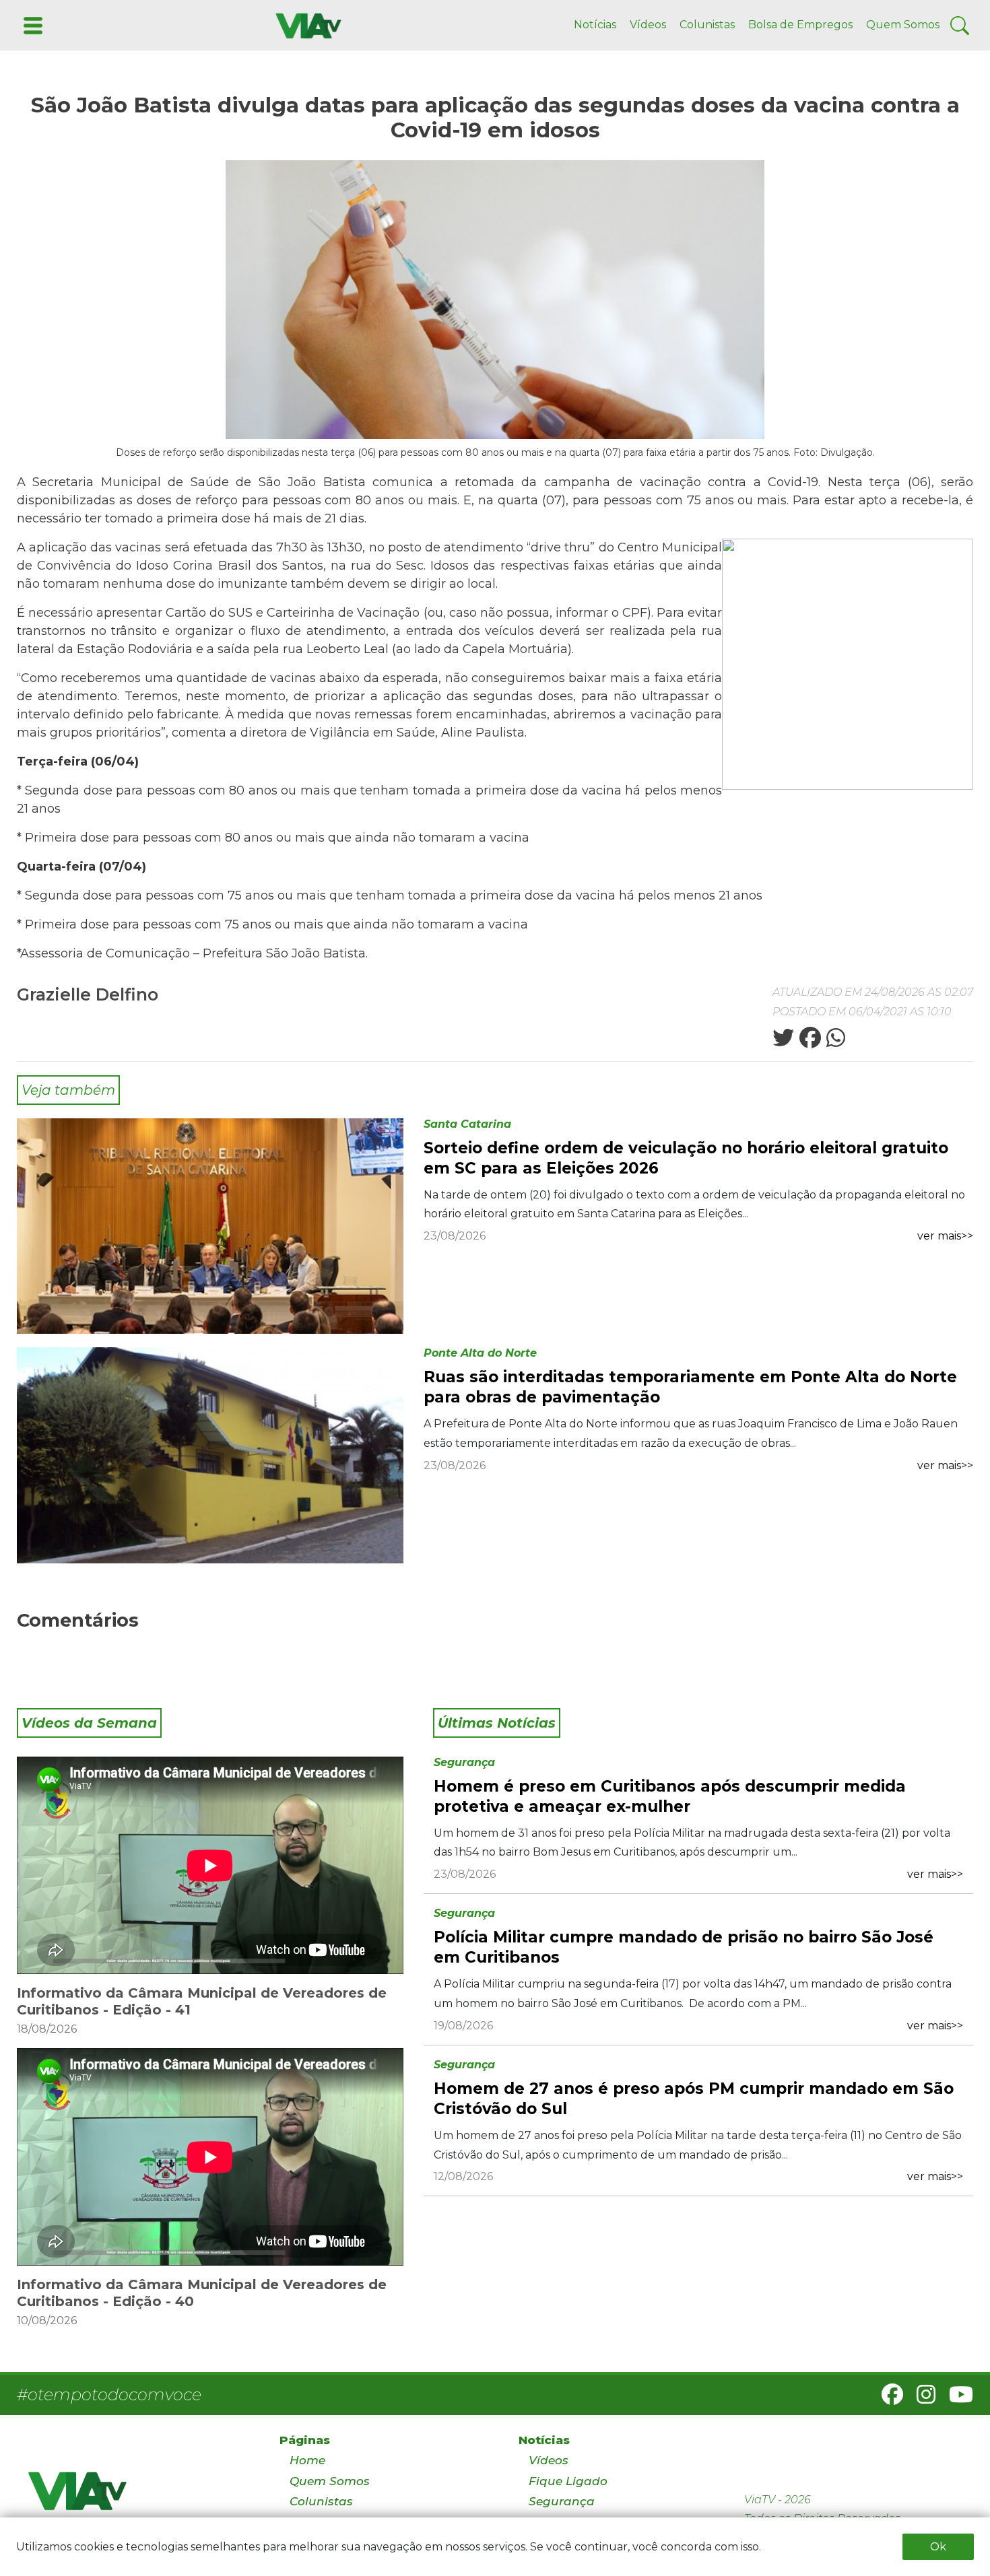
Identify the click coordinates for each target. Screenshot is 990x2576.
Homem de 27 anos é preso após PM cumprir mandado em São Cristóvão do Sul (694, 2099)
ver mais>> (945, 1236)
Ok (938, 2547)
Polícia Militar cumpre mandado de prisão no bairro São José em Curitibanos (684, 1947)
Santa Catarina (467, 1124)
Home (307, 2460)
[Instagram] (921, 2399)
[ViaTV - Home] (136, 2497)
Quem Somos (903, 25)
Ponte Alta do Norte (480, 1353)
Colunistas (707, 25)
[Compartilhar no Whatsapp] (834, 1042)
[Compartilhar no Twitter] (783, 1042)
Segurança (464, 1762)
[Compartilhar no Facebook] (809, 1042)
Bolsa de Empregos (800, 25)
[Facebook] (887, 2399)
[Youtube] (956, 2399)
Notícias (595, 25)
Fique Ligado (568, 2481)
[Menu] (32, 25)
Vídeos (648, 25)
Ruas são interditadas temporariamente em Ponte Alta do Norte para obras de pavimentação (690, 1387)
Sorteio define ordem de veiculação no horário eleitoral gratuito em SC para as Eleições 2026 (686, 1158)
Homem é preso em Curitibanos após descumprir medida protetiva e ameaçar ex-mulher (670, 1796)
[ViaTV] (306, 25)
